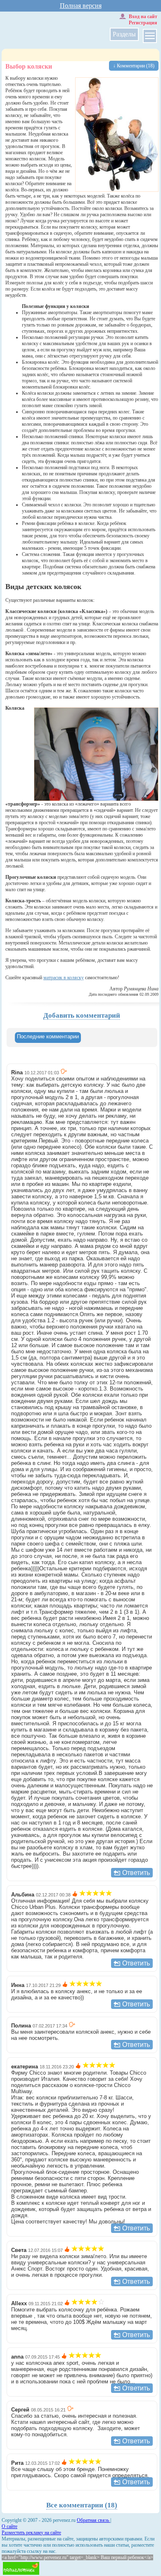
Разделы (124, 34)
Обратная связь (94, 2520)
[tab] (48, 1038)
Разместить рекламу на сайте (31, 2533)
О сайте (9, 2526)
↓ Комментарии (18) (134, 66)
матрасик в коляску (64, 978)
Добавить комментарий (82, 1015)
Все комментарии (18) (82, 2505)
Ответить (136, 1873)
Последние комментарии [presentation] (48, 1036)
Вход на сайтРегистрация (143, 20)
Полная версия (81, 6)
